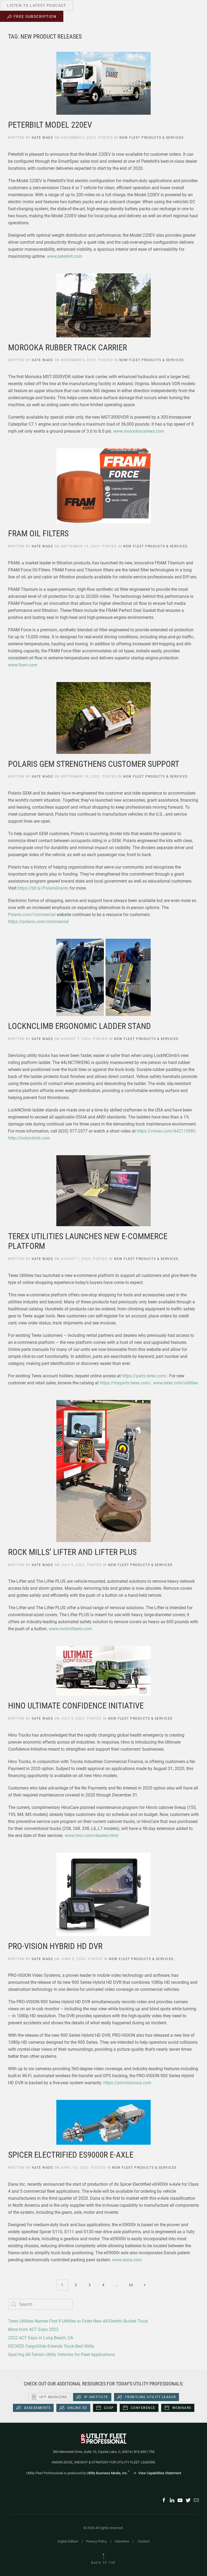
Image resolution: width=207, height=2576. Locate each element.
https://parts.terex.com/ (144, 1376)
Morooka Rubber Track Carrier (68, 348)
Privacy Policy (96, 2541)
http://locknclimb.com (29, 1138)
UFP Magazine (53, 2397)
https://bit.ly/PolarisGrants (43, 888)
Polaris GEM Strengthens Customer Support (94, 764)
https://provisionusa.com (127, 2083)
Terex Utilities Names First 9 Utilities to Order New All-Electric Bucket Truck (78, 2321)
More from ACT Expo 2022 (33, 2329)
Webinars (182, 2408)
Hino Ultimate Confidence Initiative (76, 1706)
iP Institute (96, 2397)
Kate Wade (43, 138)
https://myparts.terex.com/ (125, 1383)
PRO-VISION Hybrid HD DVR (55, 1946)
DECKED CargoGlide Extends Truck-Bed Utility (51, 2346)
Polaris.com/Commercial (32, 915)
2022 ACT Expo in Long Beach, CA (41, 2338)
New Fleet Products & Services (152, 138)
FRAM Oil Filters (38, 533)
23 (131, 2285)
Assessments (37, 2408)
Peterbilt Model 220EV (50, 125)
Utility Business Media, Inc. (108, 2473)
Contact (144, 2541)
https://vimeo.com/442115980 (166, 1131)
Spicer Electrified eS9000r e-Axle (71, 2155)
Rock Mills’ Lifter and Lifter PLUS (72, 1552)
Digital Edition (68, 2541)
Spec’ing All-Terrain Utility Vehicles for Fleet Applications (61, 2355)
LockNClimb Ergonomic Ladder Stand (80, 1026)
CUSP (109, 2408)
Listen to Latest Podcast (37, 5)
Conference (143, 2408)
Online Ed (77, 2408)
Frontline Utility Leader (151, 2397)
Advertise (122, 2541)
